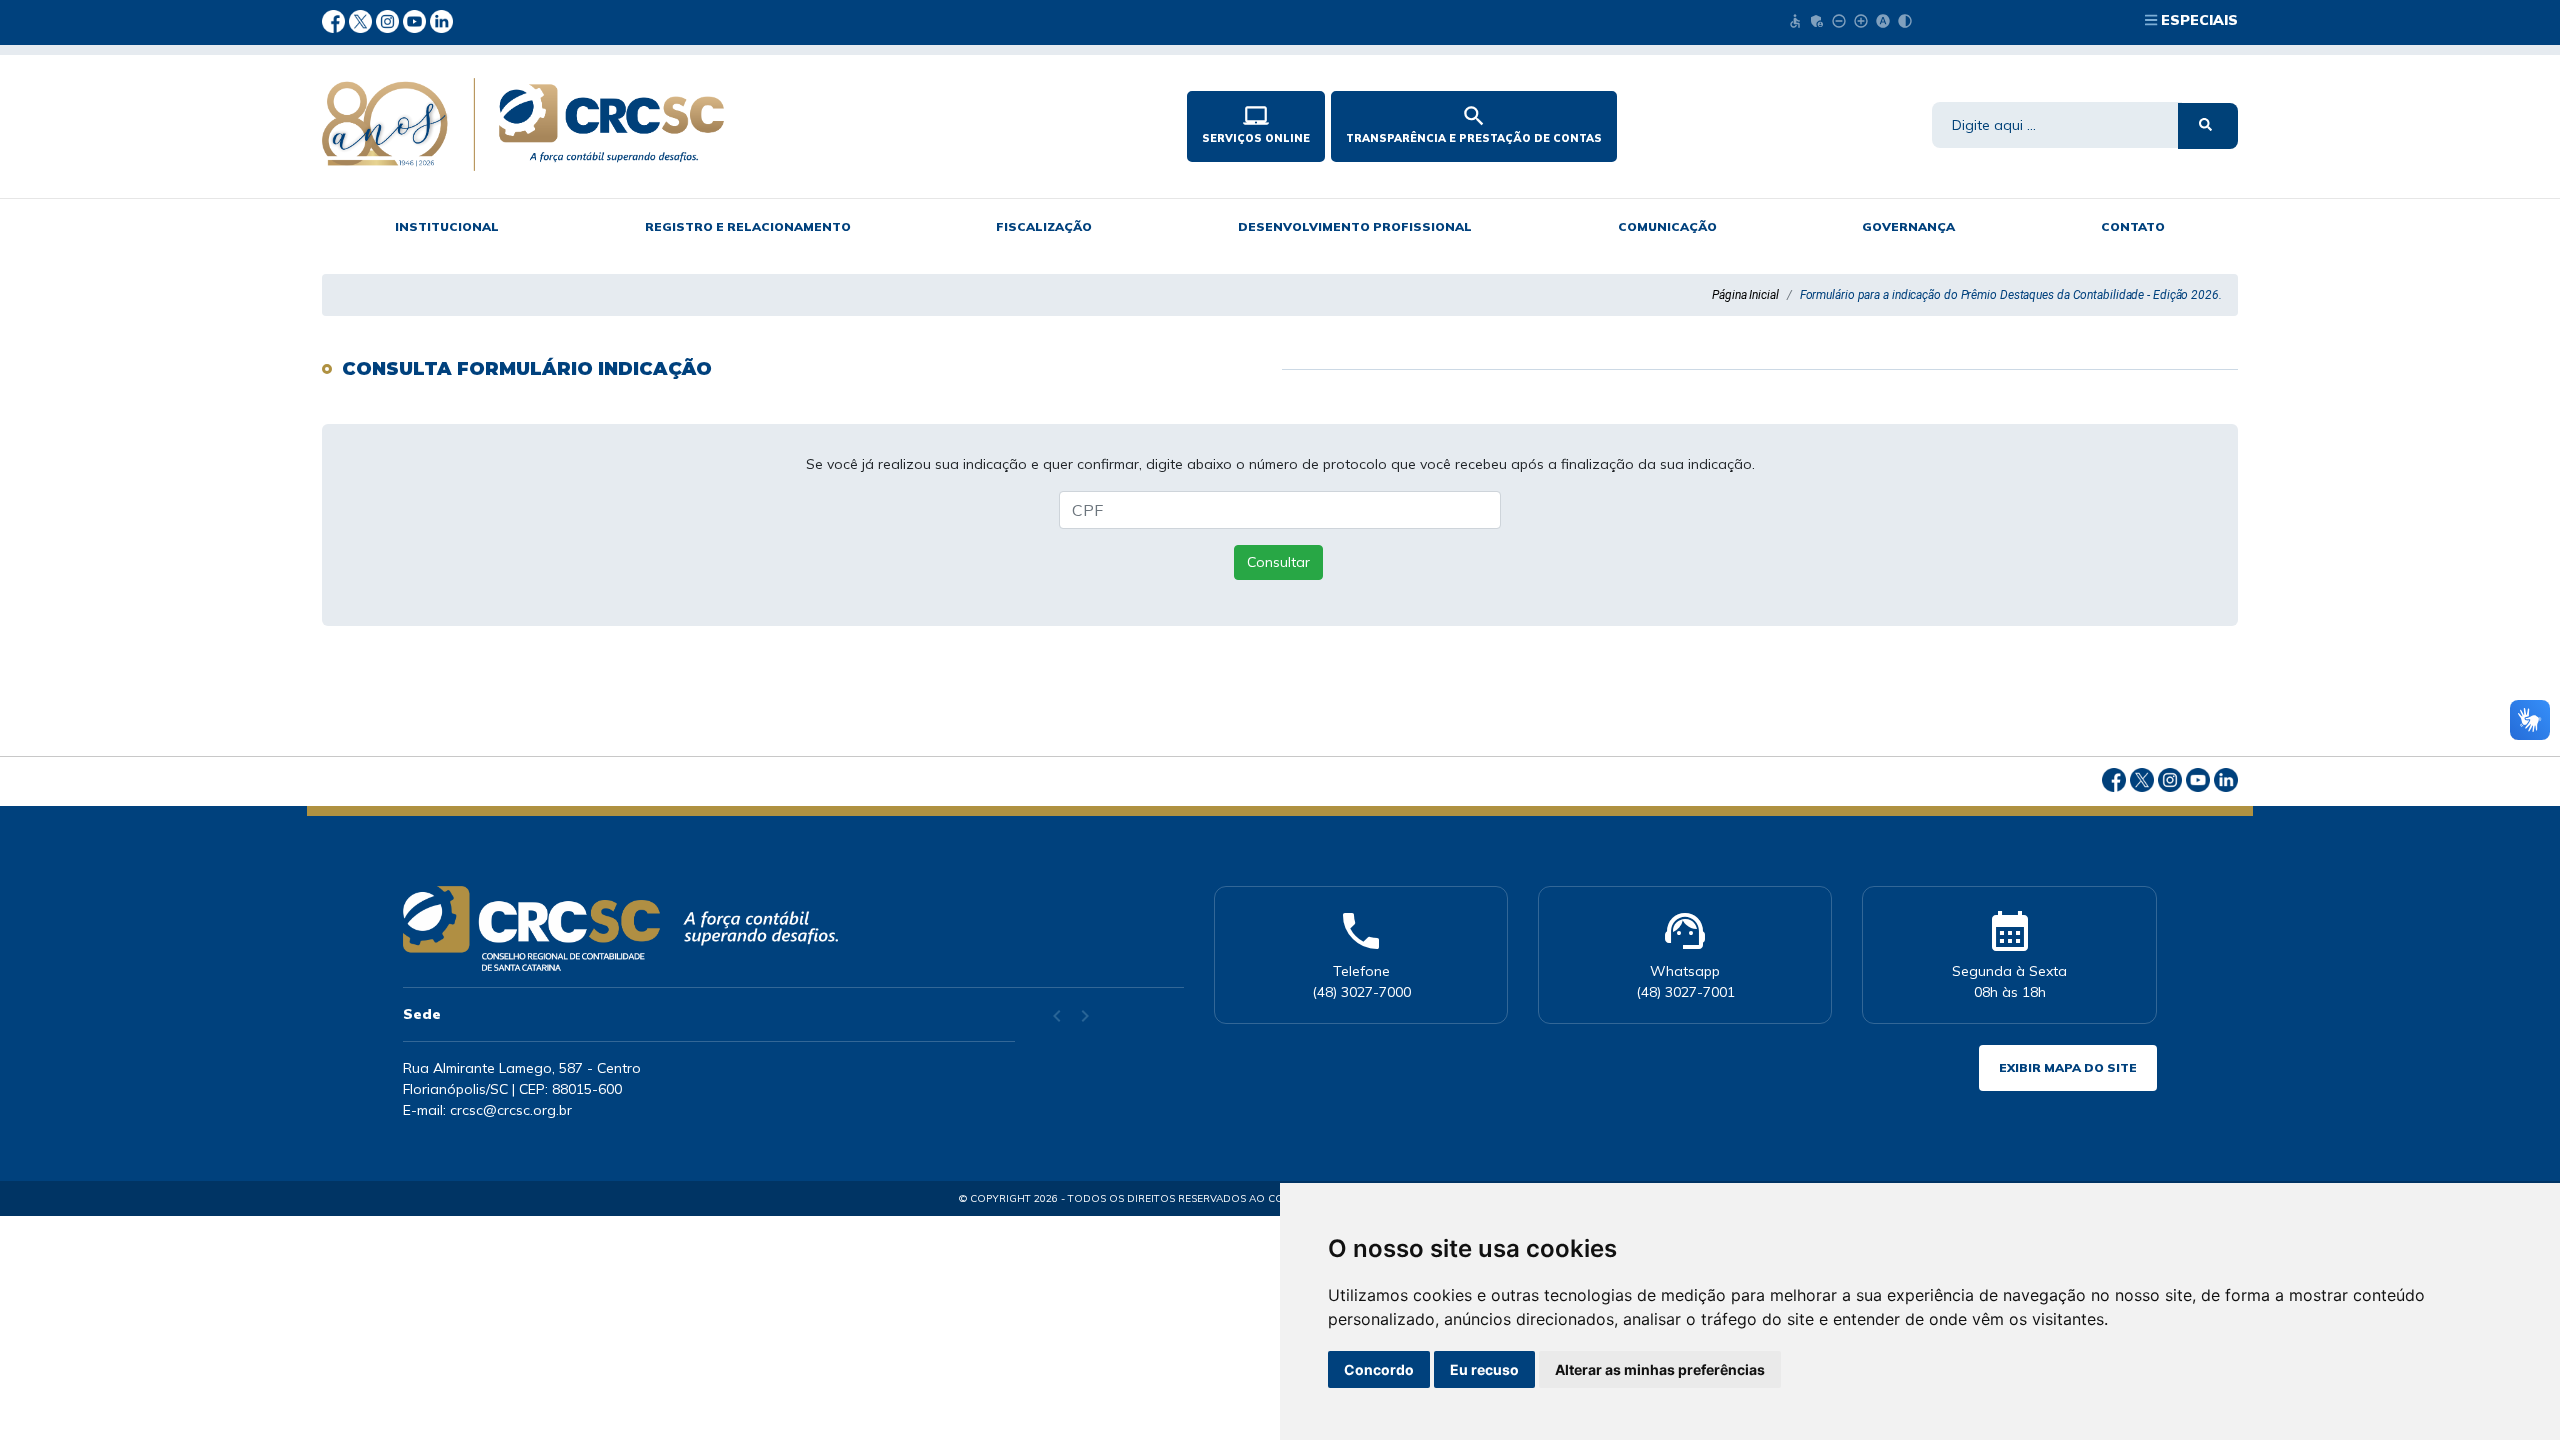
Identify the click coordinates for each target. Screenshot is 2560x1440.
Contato (2133, 226)
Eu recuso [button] (1484, 1369)
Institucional (447, 226)
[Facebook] (335, 20)
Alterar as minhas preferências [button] (1660, 1369)
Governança (1908, 226)
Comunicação (1667, 226)
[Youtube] (416, 20)
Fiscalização (1044, 226)
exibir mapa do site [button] (2068, 1067)
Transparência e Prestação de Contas (1474, 124)
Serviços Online (1256, 124)
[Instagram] (389, 20)
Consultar (1278, 562)
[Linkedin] (441, 20)
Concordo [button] (1379, 1369)
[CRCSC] (712, 124)
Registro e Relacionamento (748, 226)
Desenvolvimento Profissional (1355, 226)
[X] (362, 20)
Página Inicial (1745, 295)
